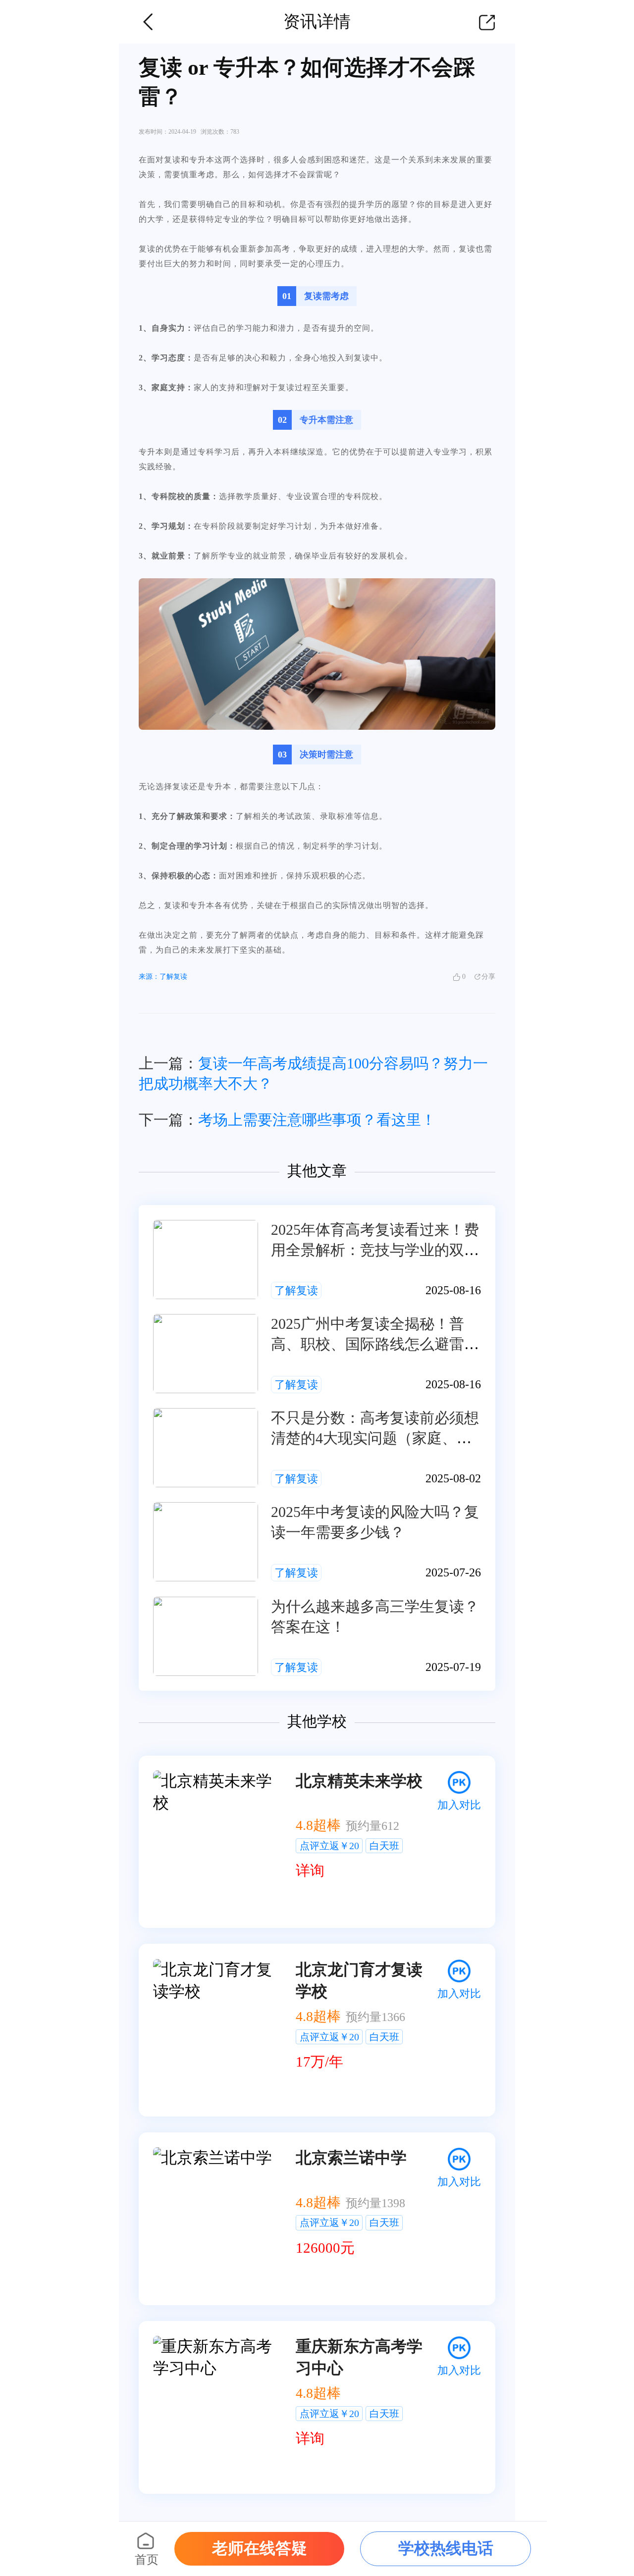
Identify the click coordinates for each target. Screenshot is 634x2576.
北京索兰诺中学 (351, 2158)
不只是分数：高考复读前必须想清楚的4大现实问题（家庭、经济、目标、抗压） (375, 1438)
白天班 (384, 1846)
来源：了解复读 (163, 977)
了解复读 (296, 1290)
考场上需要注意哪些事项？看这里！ (317, 1120)
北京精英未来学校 (359, 1781)
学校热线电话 (446, 2548)
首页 (147, 2560)
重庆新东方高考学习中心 (359, 2357)
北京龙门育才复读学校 (359, 1980)
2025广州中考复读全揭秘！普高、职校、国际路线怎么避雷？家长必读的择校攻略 (375, 1344)
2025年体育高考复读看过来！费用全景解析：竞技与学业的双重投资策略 (375, 1250)
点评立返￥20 (329, 1846)
